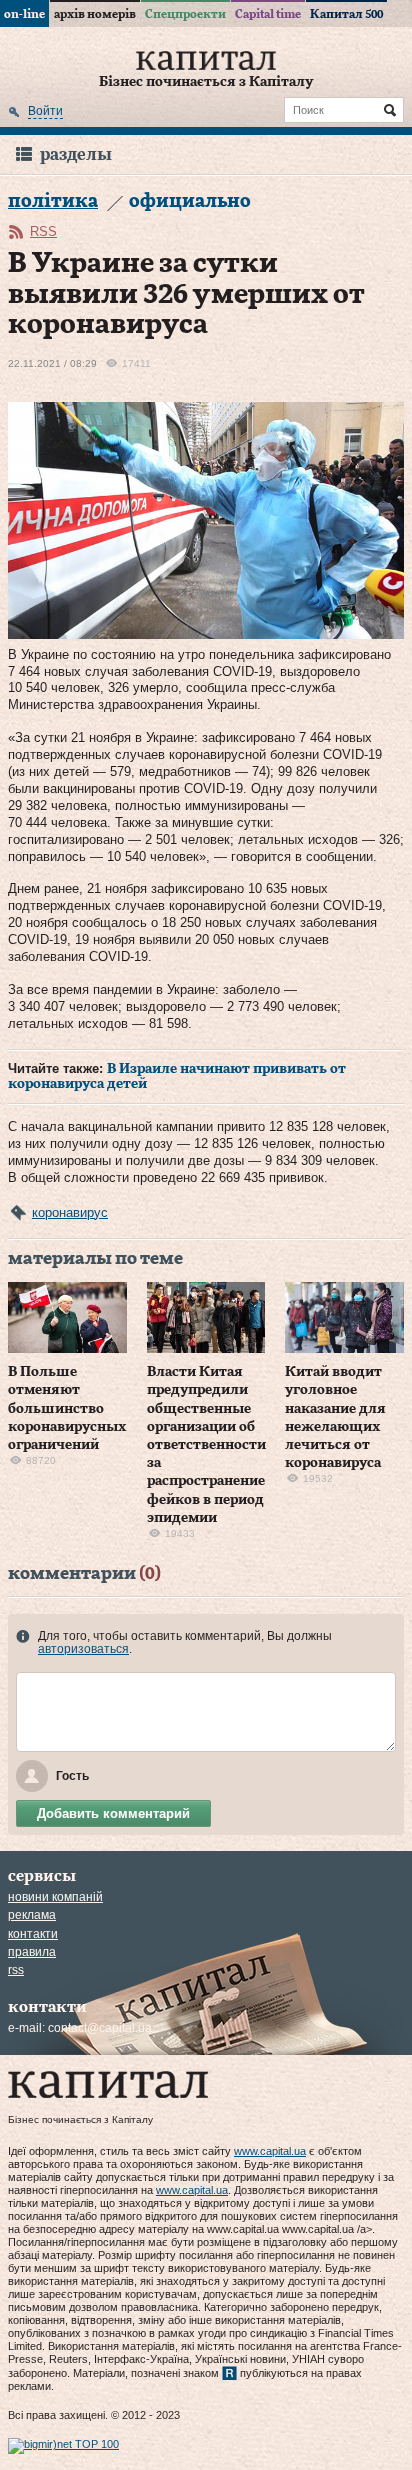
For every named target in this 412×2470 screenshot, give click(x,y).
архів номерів (95, 14)
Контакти (33, 1934)
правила (32, 1952)
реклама (32, 1915)
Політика (53, 201)
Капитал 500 (346, 14)
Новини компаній (55, 1897)
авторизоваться (83, 1649)
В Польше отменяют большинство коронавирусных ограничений (67, 1408)
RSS (43, 231)
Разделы (76, 154)
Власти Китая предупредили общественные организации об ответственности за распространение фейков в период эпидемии (206, 1445)
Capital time (268, 14)
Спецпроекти (185, 14)
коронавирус (70, 1212)
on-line (24, 14)
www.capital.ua (270, 2151)
